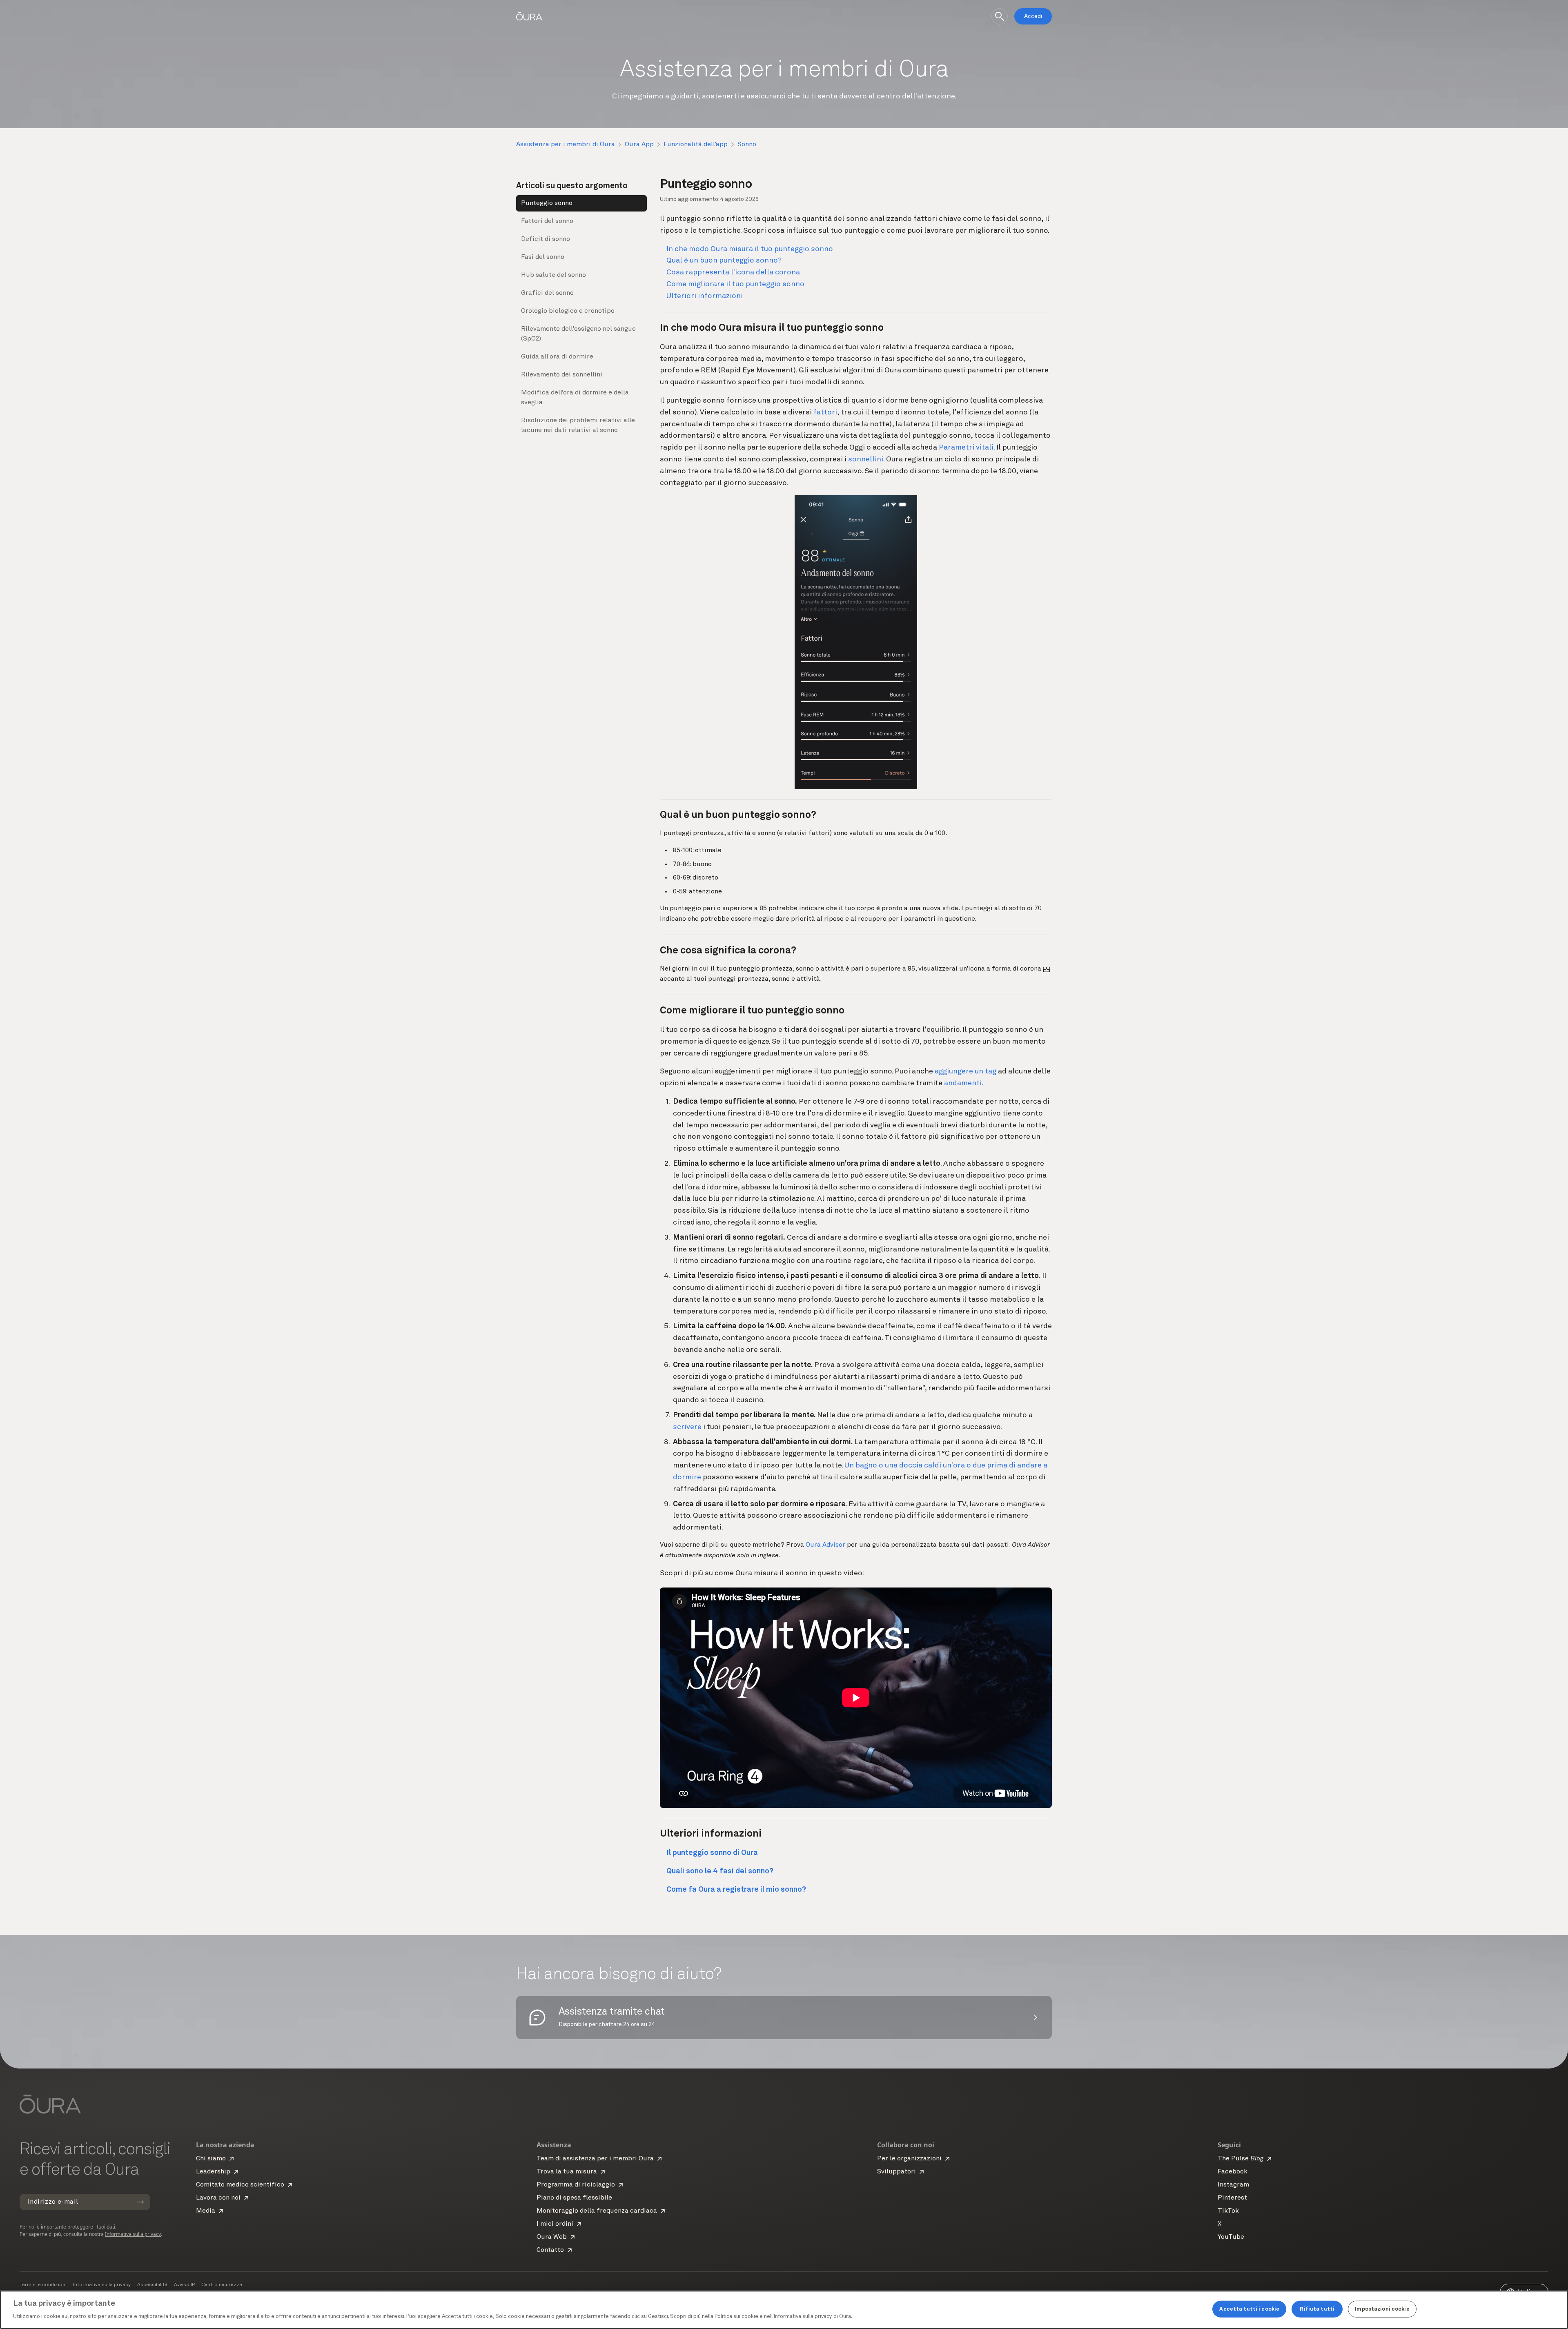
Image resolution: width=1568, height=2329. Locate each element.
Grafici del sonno (547, 293)
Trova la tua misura (567, 2172)
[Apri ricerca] (1000, 16)
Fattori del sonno (547, 221)
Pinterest (1232, 2198)
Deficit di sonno (546, 239)
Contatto (550, 2250)
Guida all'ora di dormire (557, 357)
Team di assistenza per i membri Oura (595, 2159)
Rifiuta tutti (1317, 2309)
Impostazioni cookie (1382, 2309)
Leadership (213, 2172)
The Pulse (1241, 2159)
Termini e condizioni (43, 2285)
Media (206, 2211)
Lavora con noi (218, 2198)
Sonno (747, 145)
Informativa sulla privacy (133, 2234)
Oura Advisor (825, 1545)
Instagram (1233, 2185)
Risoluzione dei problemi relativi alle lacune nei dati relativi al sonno (578, 425)
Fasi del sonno (543, 257)
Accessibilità (152, 2285)
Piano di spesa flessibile (574, 2198)
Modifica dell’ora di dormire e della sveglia (575, 398)
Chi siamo (211, 2159)
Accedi (1033, 16)
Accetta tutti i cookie (1249, 2309)
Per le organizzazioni (909, 2159)
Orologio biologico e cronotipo (568, 311)
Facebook (1233, 2172)
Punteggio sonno (547, 203)
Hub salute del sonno (553, 275)
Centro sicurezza (222, 2285)
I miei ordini (555, 2224)
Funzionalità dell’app (696, 145)
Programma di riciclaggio (576, 2185)
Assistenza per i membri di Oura (566, 145)
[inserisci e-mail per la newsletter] (140, 2202)
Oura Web (552, 2237)
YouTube (1231, 2237)
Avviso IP (184, 2285)
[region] (784, 2310)
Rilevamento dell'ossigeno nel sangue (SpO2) (578, 334)
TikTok (1228, 2211)
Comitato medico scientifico (240, 2185)
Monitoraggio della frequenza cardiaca (597, 2211)
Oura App (639, 145)
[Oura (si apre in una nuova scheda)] (529, 16)
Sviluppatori (896, 2172)
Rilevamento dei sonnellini (562, 375)
